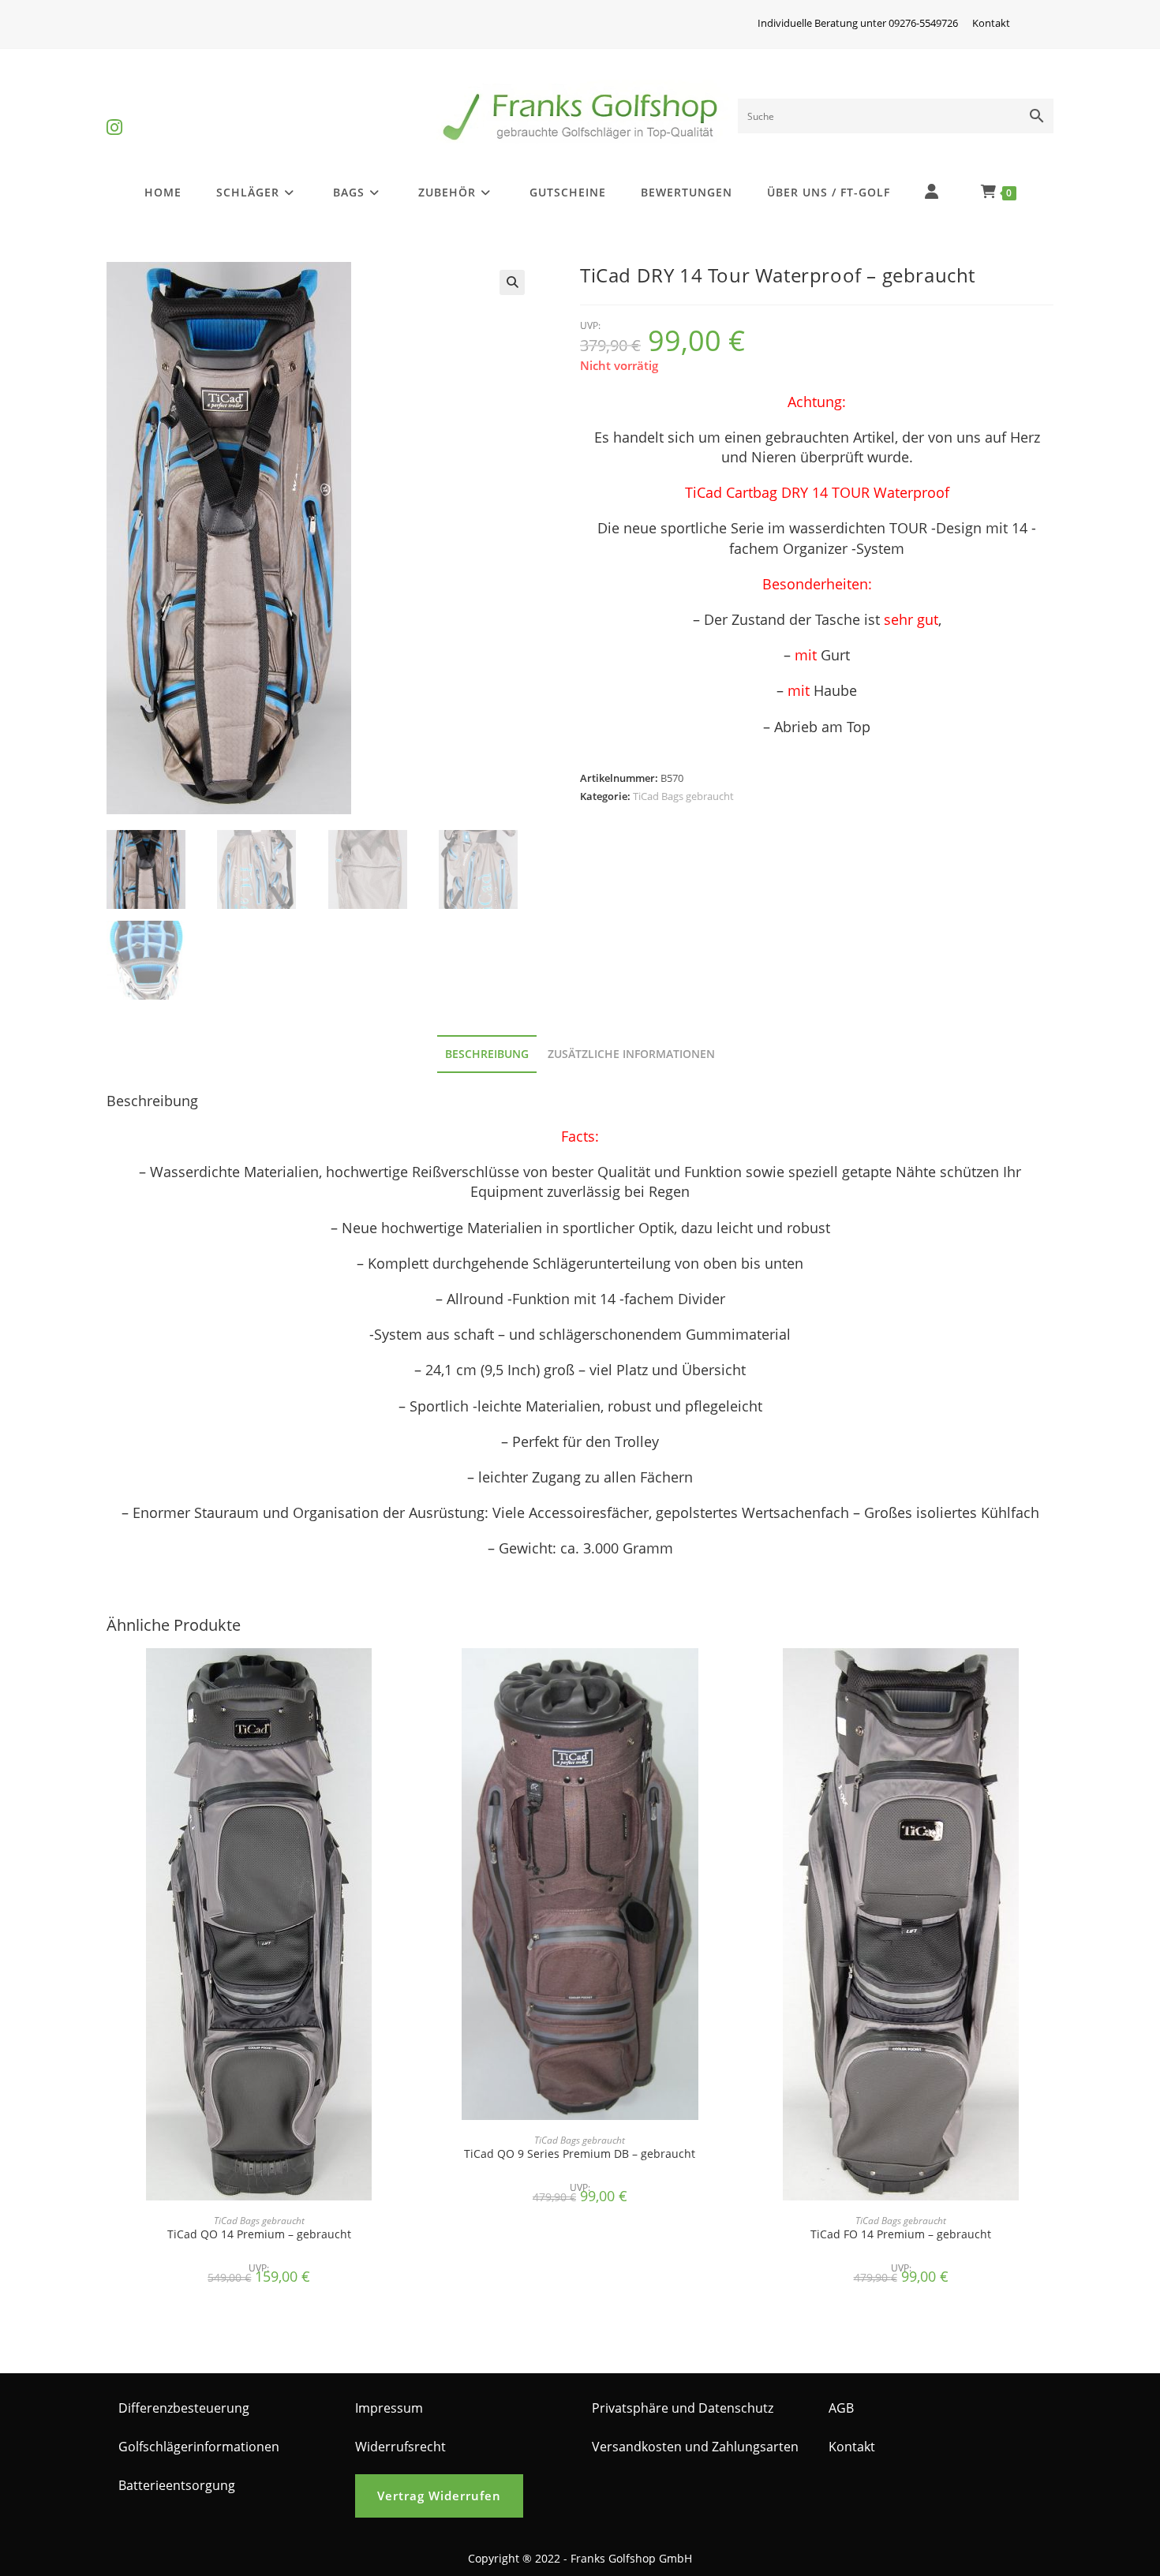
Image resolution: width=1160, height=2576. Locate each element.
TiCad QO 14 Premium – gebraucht (259, 2234)
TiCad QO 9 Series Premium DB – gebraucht (580, 2154)
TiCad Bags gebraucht (683, 796)
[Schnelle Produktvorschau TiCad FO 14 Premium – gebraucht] (1049, 1676)
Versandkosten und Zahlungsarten (695, 2447)
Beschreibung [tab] (487, 1054)
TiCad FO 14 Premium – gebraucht (901, 2234)
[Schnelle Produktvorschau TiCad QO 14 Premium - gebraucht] (406, 1676)
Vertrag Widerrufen (439, 2496)
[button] (512, 282)
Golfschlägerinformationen (199, 2447)
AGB (841, 2408)
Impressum (389, 2408)
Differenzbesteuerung (184, 2408)
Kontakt (991, 23)
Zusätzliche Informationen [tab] (631, 1054)
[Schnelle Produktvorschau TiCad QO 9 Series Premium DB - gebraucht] (728, 1676)
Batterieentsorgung (177, 2485)
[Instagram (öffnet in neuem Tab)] (114, 114)
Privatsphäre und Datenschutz (683, 2408)
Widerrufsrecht (400, 2447)
